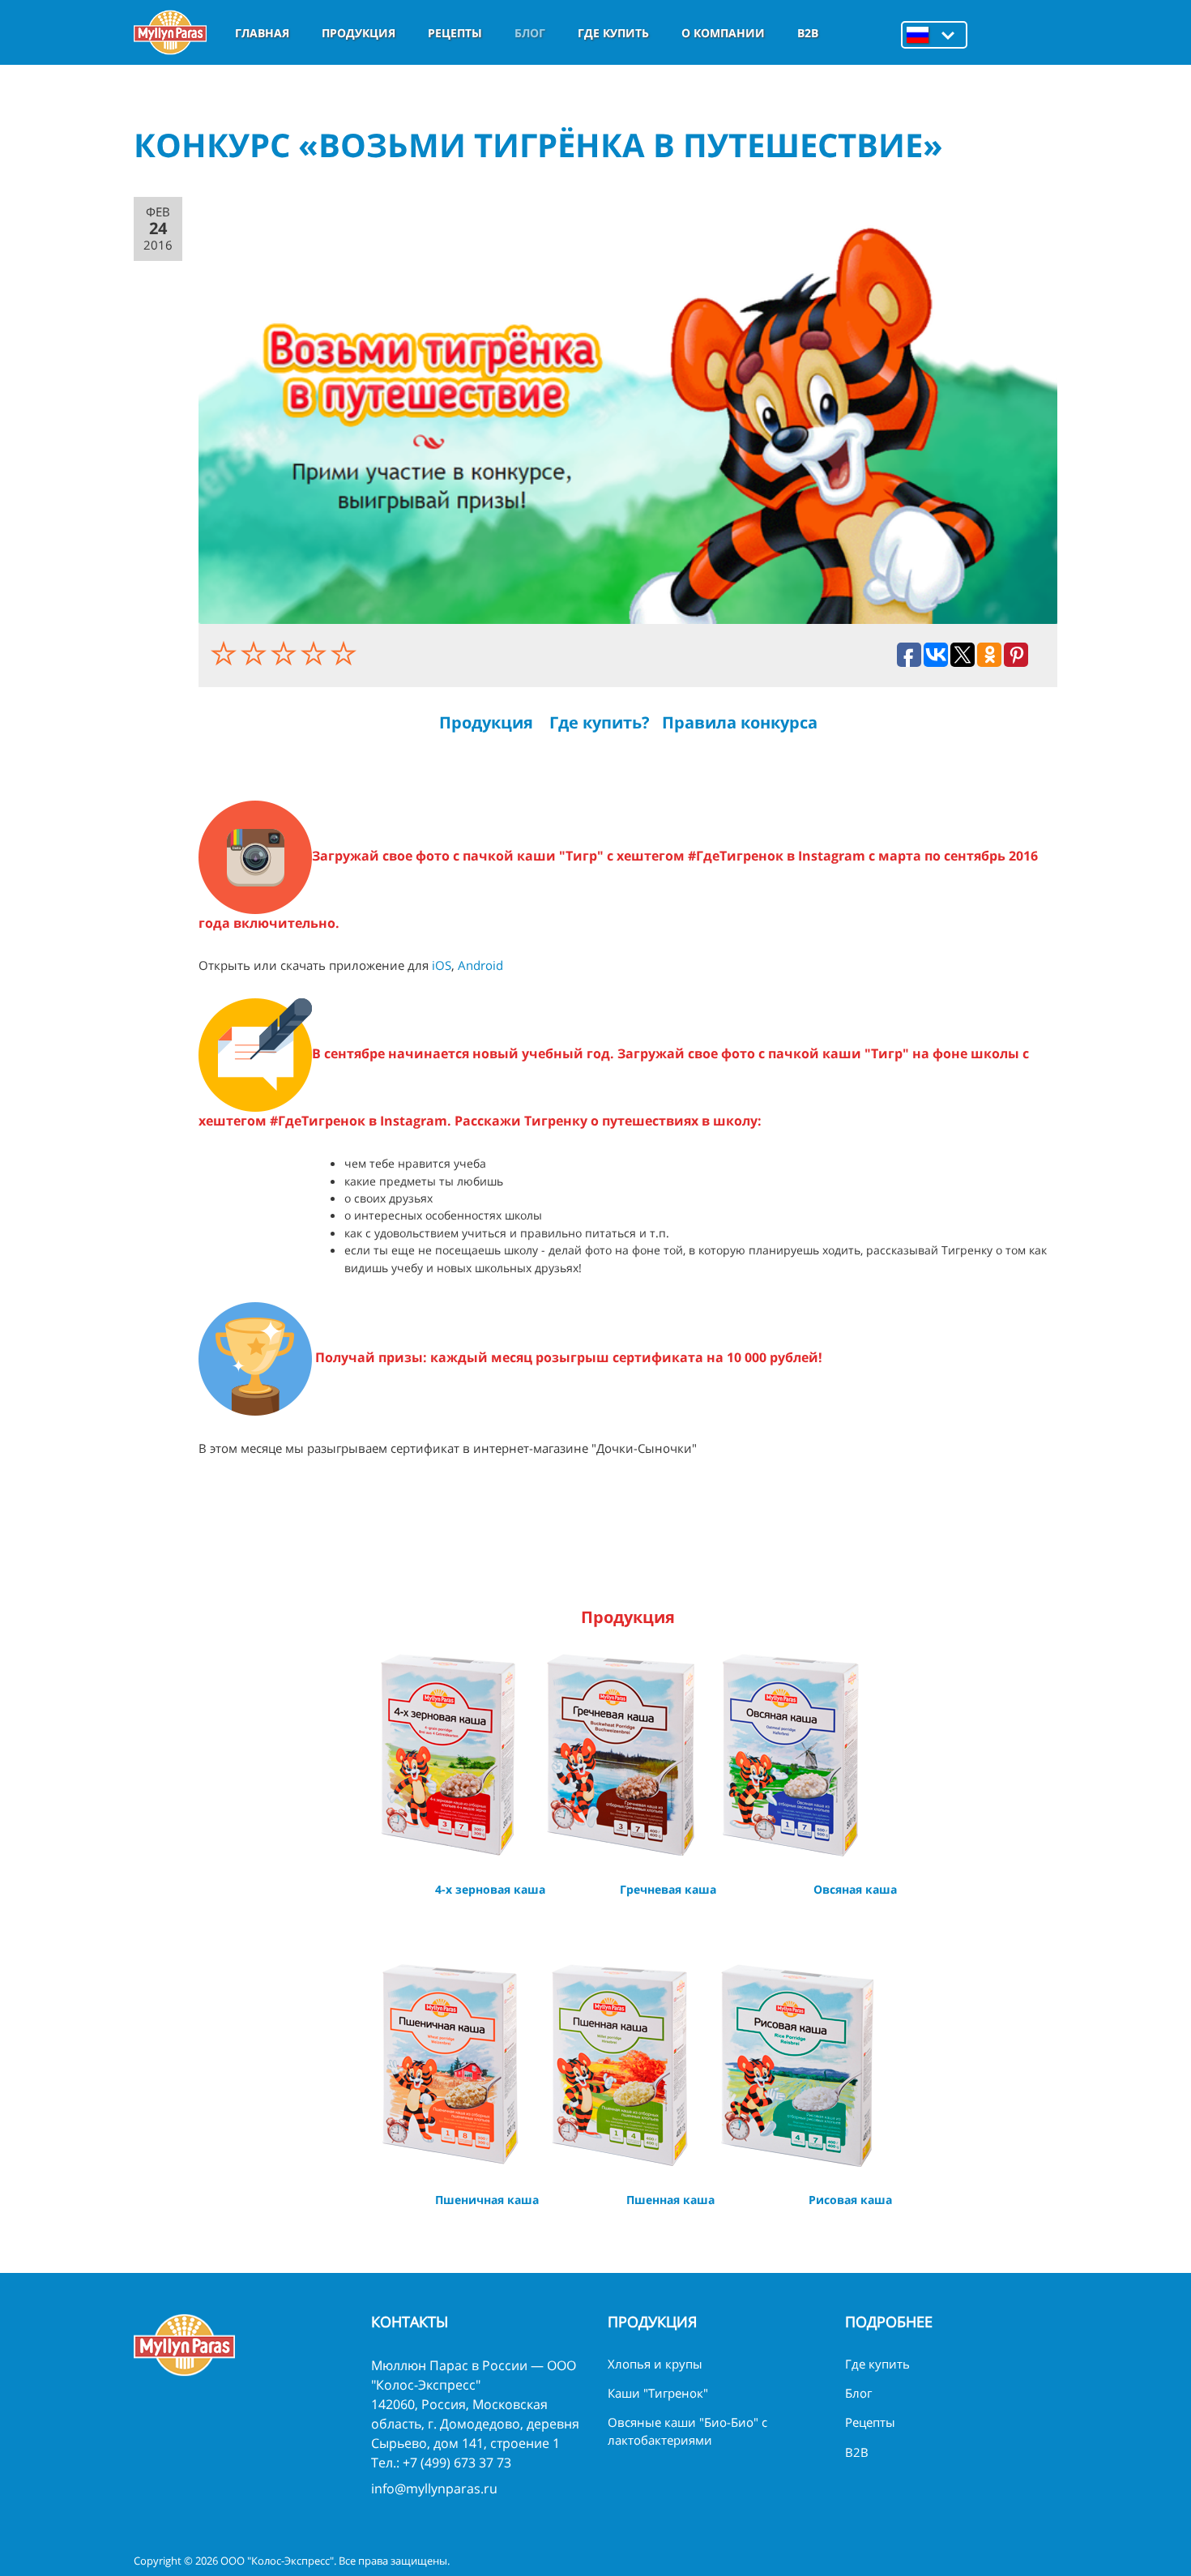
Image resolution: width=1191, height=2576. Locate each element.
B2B (808, 33)
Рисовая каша (850, 2200)
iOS (442, 965)
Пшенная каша (670, 2200)
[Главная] (170, 32)
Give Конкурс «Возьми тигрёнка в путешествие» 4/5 (316, 653)
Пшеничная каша (487, 2200)
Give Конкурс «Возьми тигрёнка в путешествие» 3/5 (286, 653)
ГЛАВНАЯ (262, 33)
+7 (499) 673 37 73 (457, 2463)
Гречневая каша (668, 1889)
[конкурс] (628, 410)
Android (480, 965)
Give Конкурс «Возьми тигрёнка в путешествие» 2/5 (256, 653)
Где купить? (600, 722)
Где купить (613, 33)
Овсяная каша (855, 1889)
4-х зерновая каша (490, 1889)
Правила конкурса (740, 722)
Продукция (359, 33)
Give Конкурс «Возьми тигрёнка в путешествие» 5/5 (346, 653)
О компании (723, 33)
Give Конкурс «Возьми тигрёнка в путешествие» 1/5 (226, 653)
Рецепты (455, 33)
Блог (530, 33)
